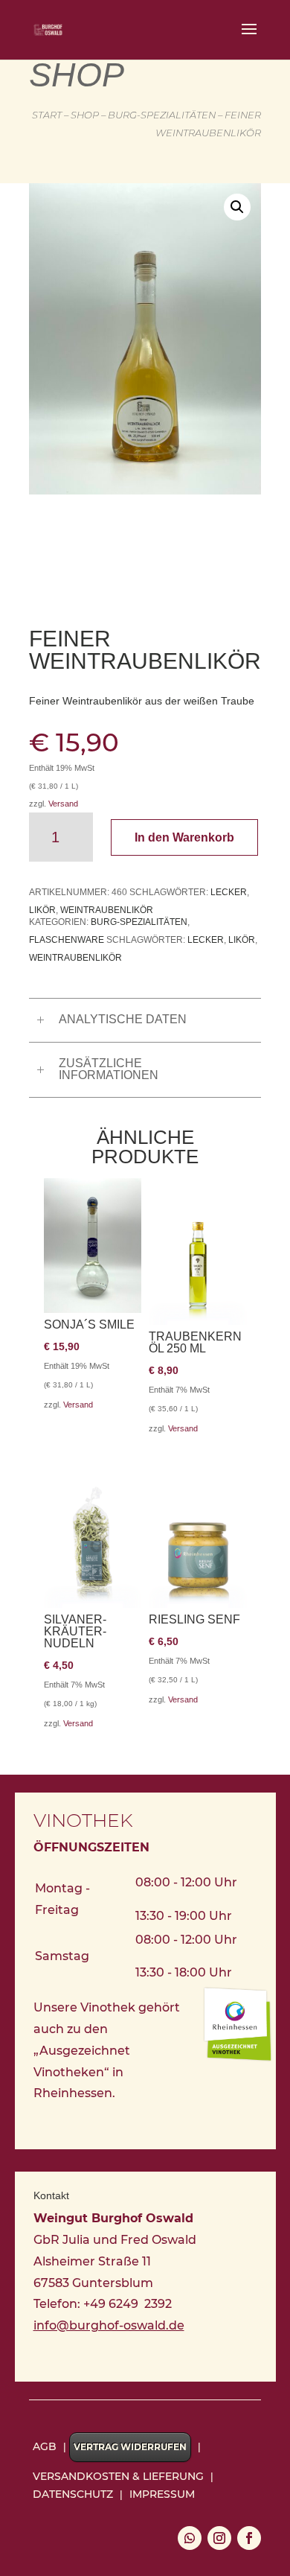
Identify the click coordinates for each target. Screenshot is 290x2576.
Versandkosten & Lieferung (118, 2476)
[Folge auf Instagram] (219, 2538)
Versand (63, 804)
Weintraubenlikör (107, 910)
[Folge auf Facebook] (249, 2538)
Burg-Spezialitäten (162, 115)
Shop (85, 115)
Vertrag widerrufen (130, 2447)
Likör (42, 910)
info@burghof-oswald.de (109, 2325)
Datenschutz (73, 2494)
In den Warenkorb (184, 837)
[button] (237, 207)
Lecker (229, 892)
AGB (45, 2446)
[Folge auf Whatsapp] (190, 2538)
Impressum (162, 2494)
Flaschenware (67, 940)
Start (47, 115)
